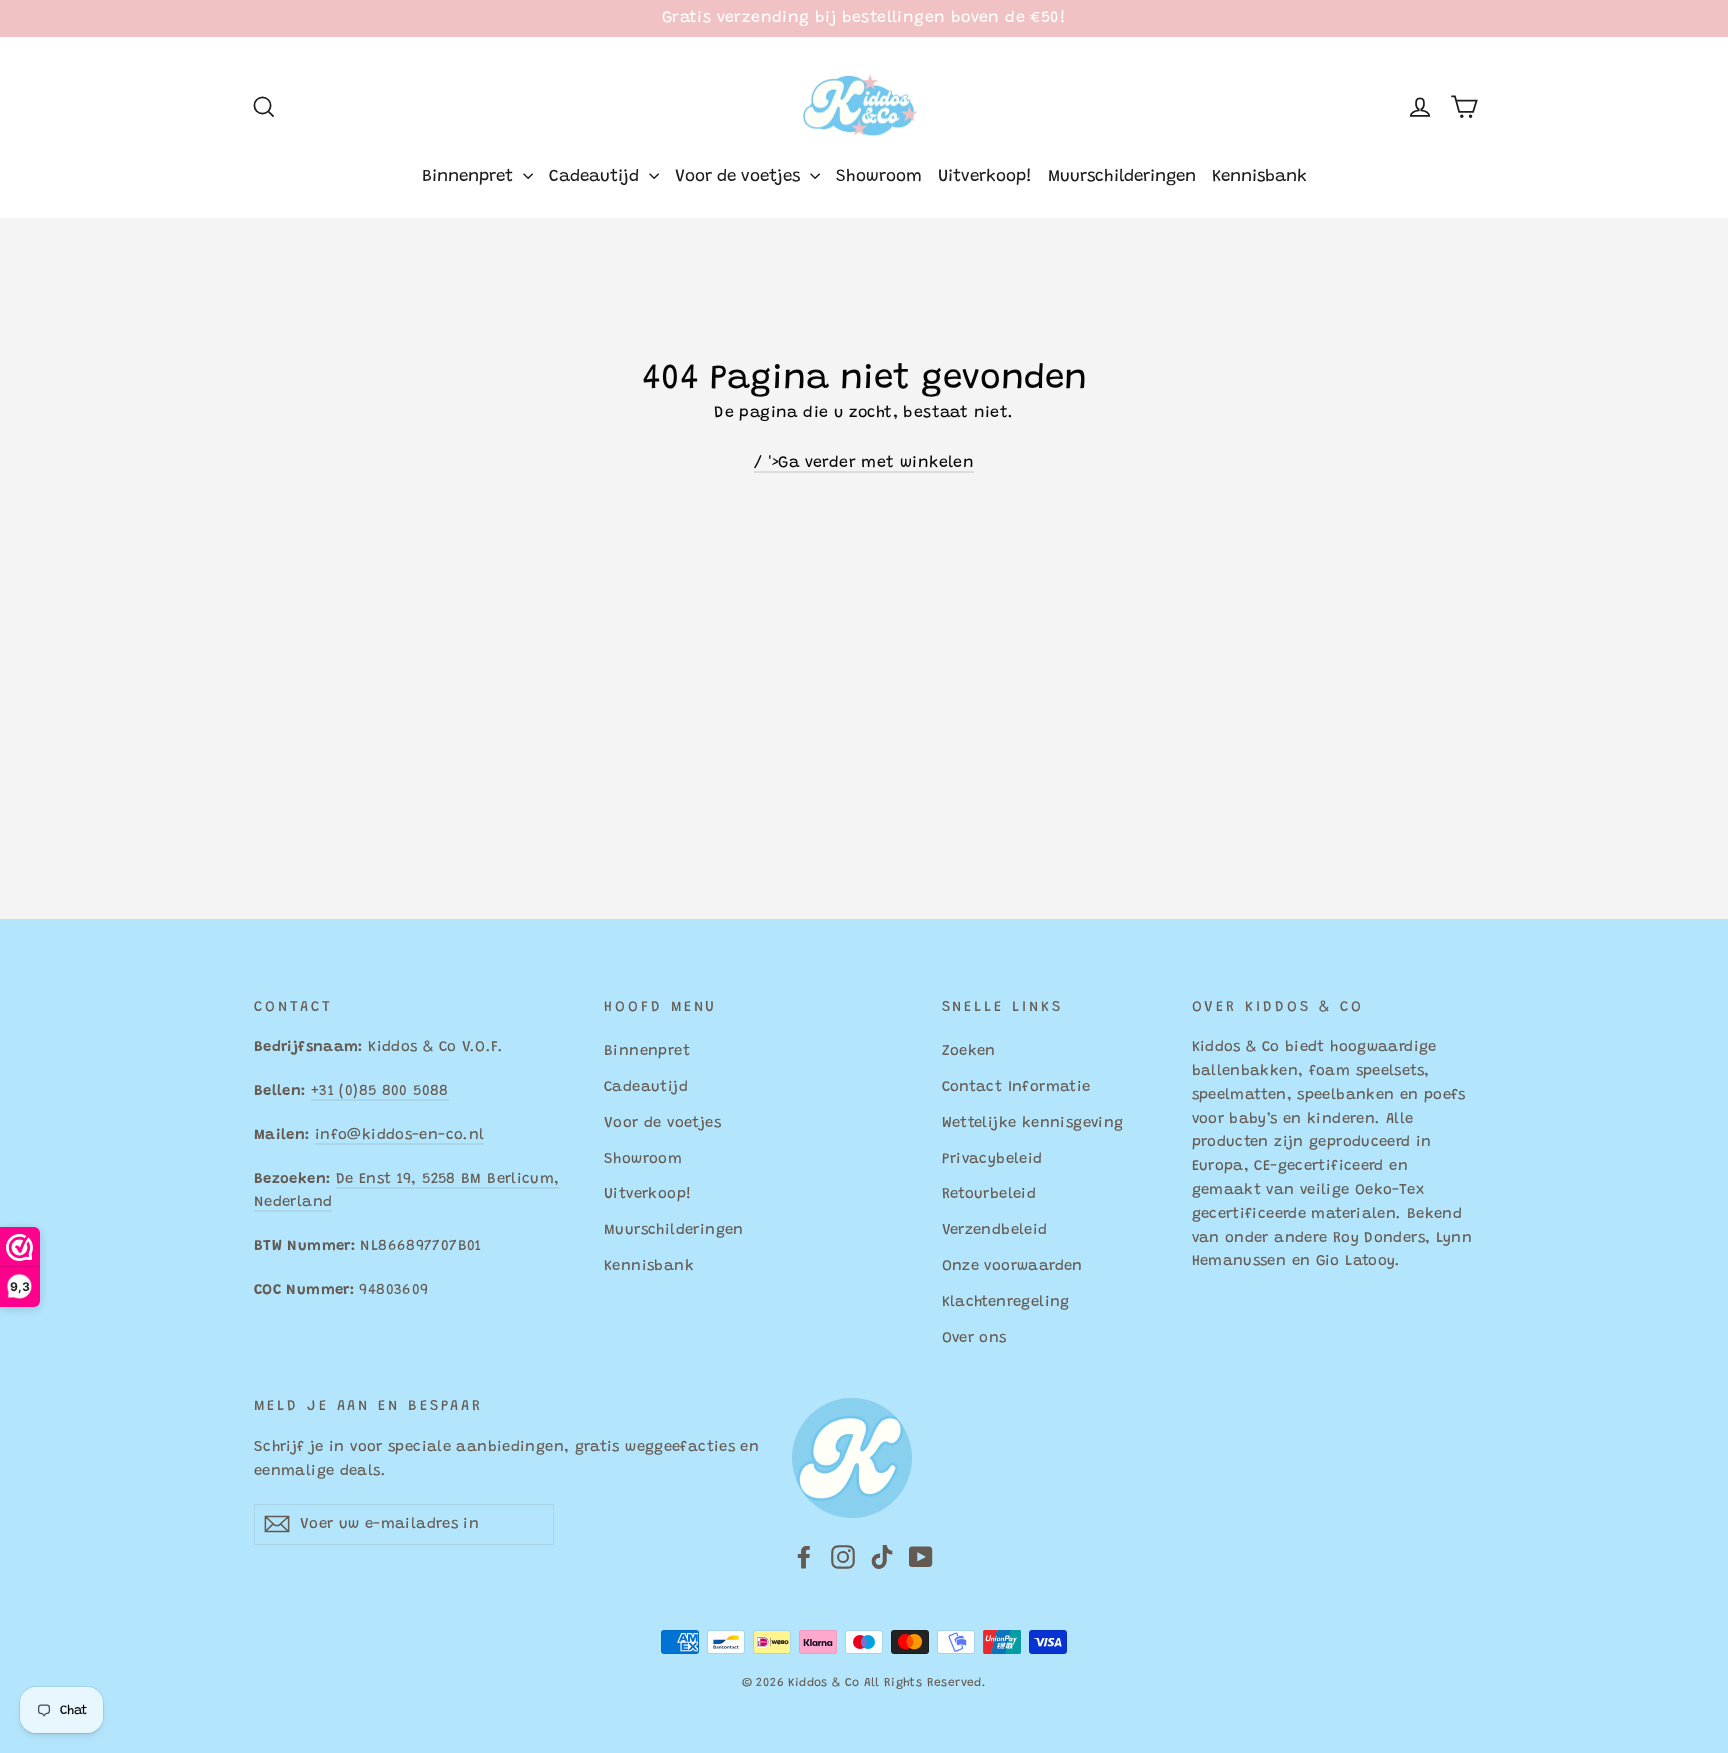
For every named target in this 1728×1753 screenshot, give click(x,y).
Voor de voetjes (740, 177)
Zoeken (969, 1051)
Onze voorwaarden (1012, 1266)
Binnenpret (470, 177)
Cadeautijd (596, 177)
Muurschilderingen (1122, 177)
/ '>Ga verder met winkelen (864, 463)
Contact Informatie (1016, 1087)
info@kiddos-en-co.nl (399, 1135)
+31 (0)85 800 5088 (380, 1091)
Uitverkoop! (985, 177)
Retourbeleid (989, 1194)
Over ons (974, 1338)
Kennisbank (1259, 177)
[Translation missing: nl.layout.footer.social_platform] (804, 1558)
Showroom (879, 177)
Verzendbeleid (995, 1230)
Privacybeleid (992, 1159)
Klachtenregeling (1006, 1302)
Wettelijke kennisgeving (1033, 1123)
